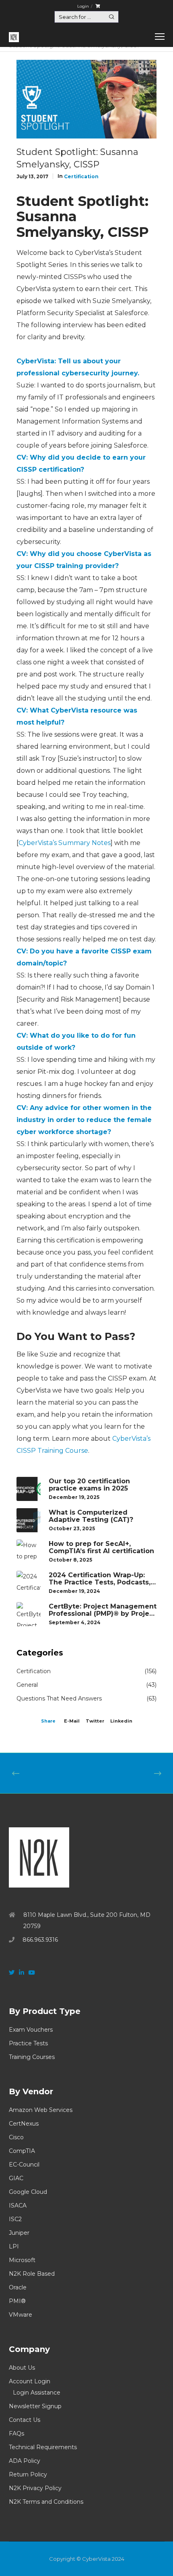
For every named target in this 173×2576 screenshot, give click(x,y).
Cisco (16, 2137)
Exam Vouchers (31, 2030)
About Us (22, 2368)
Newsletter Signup (35, 2406)
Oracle (18, 2287)
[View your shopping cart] (98, 6)
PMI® (17, 2301)
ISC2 (15, 2219)
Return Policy (28, 2474)
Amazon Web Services (41, 2110)
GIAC (16, 2178)
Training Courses (32, 2057)
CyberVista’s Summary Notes (65, 843)
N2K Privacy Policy (35, 2488)
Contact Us (25, 2420)
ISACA (18, 2205)
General (27, 1685)
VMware (21, 2315)
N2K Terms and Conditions (46, 2502)
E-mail (72, 1721)
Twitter (95, 1721)
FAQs (16, 2433)
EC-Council (24, 2165)
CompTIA (22, 2151)
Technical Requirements (43, 2447)
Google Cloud (28, 2192)
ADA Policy (25, 2461)
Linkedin (121, 1721)
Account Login (30, 2381)
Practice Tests (28, 2043)
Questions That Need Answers (59, 1698)
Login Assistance (37, 2393)
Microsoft (22, 2260)
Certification (81, 176)
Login (83, 6)
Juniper (19, 2233)
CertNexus (24, 2124)
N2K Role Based (32, 2274)
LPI (14, 2246)
